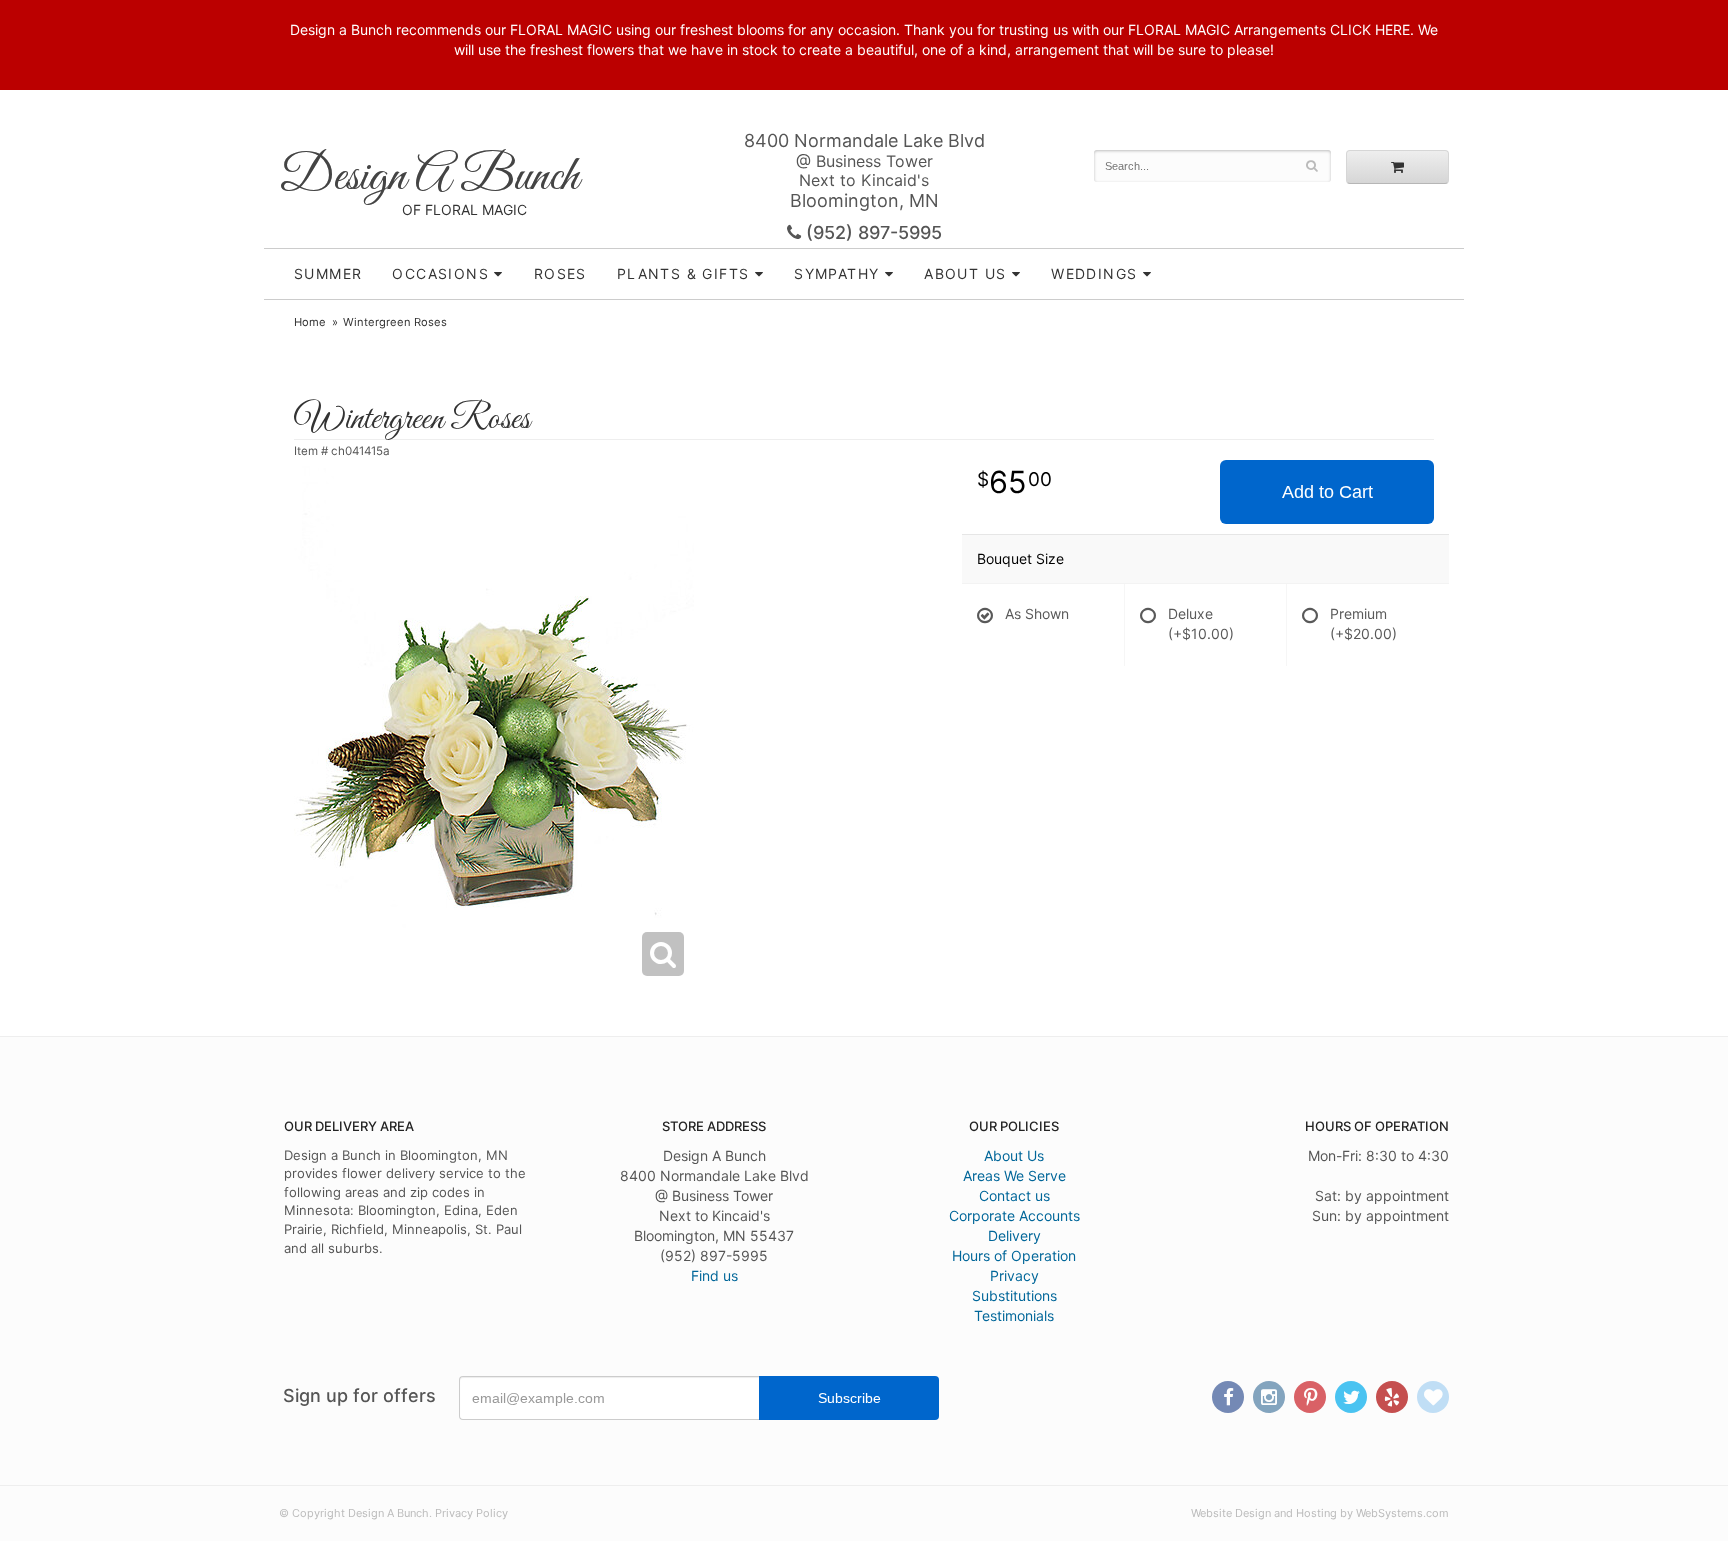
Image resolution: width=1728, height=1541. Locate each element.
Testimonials (1014, 1315)
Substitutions (1014, 1295)
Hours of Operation (1014, 1255)
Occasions (440, 273)
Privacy (1014, 1275)
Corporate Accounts (1014, 1215)
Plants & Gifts (683, 273)
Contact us (1014, 1195)
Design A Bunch (429, 177)
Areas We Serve (1014, 1175)
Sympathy (836, 273)
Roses (560, 273)
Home (310, 322)
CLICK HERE (1370, 29)
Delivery (1014, 1235)
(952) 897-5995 (871, 232)
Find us (714, 1275)
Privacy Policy (471, 1513)
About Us (1014, 1155)
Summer (328, 273)
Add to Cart (1327, 492)
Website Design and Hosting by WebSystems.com (1320, 1513)
